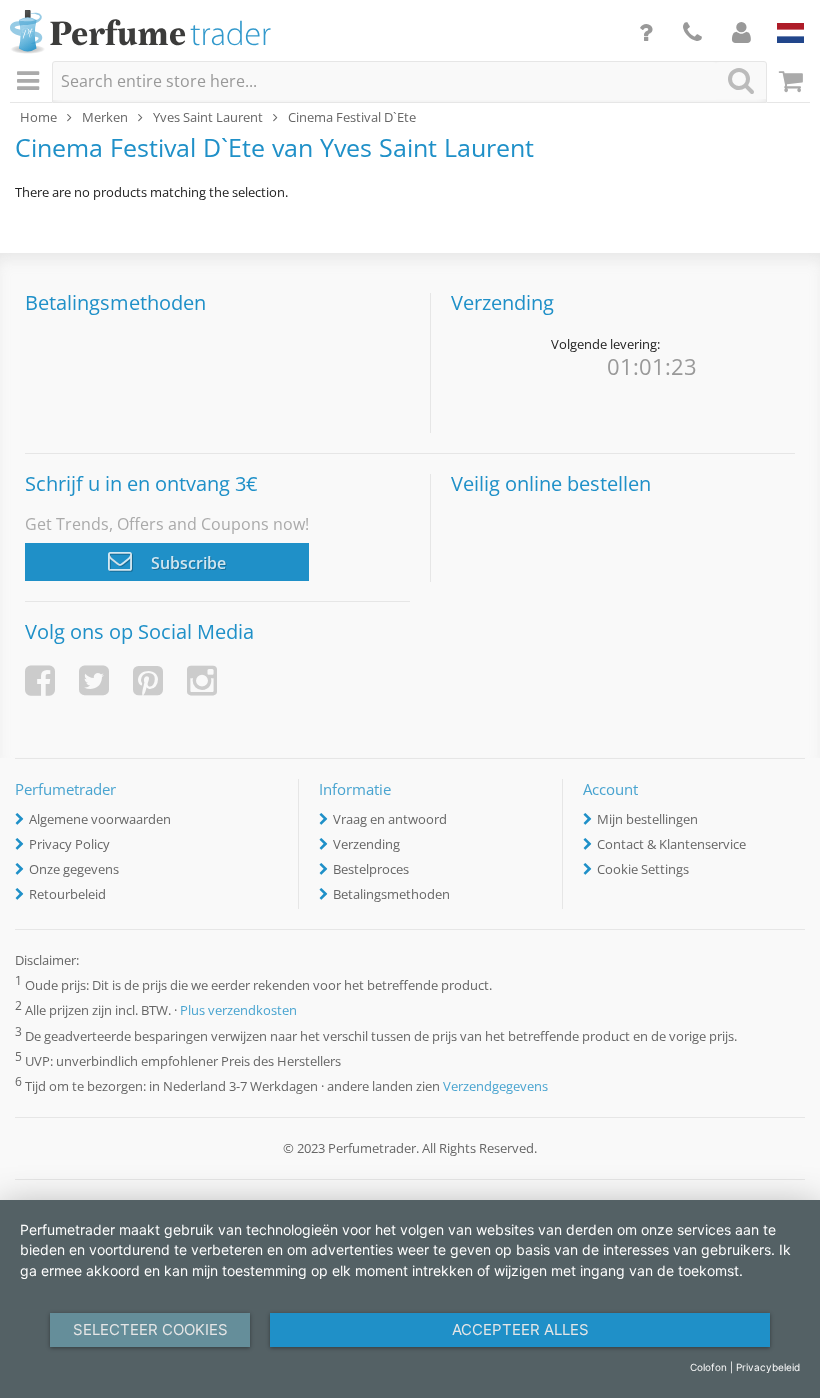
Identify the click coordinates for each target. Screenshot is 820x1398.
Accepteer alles (520, 1329)
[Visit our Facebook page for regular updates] (40, 680)
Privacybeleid (768, 1367)
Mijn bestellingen (647, 819)
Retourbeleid (67, 894)
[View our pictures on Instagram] (202, 680)
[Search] (741, 80)
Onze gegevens (74, 869)
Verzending (366, 844)
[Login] (741, 32)
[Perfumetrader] (140, 33)
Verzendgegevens (495, 1086)
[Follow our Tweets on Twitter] (94, 680)
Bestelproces (371, 869)
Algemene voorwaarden (100, 819)
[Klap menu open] (31, 82)
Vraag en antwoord (390, 819)
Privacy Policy (69, 844)
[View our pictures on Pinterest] (148, 680)
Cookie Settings (643, 869)
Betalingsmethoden (391, 894)
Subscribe (186, 563)
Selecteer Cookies (150, 1329)
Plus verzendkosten (238, 1011)
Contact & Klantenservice (671, 844)
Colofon (708, 1367)
